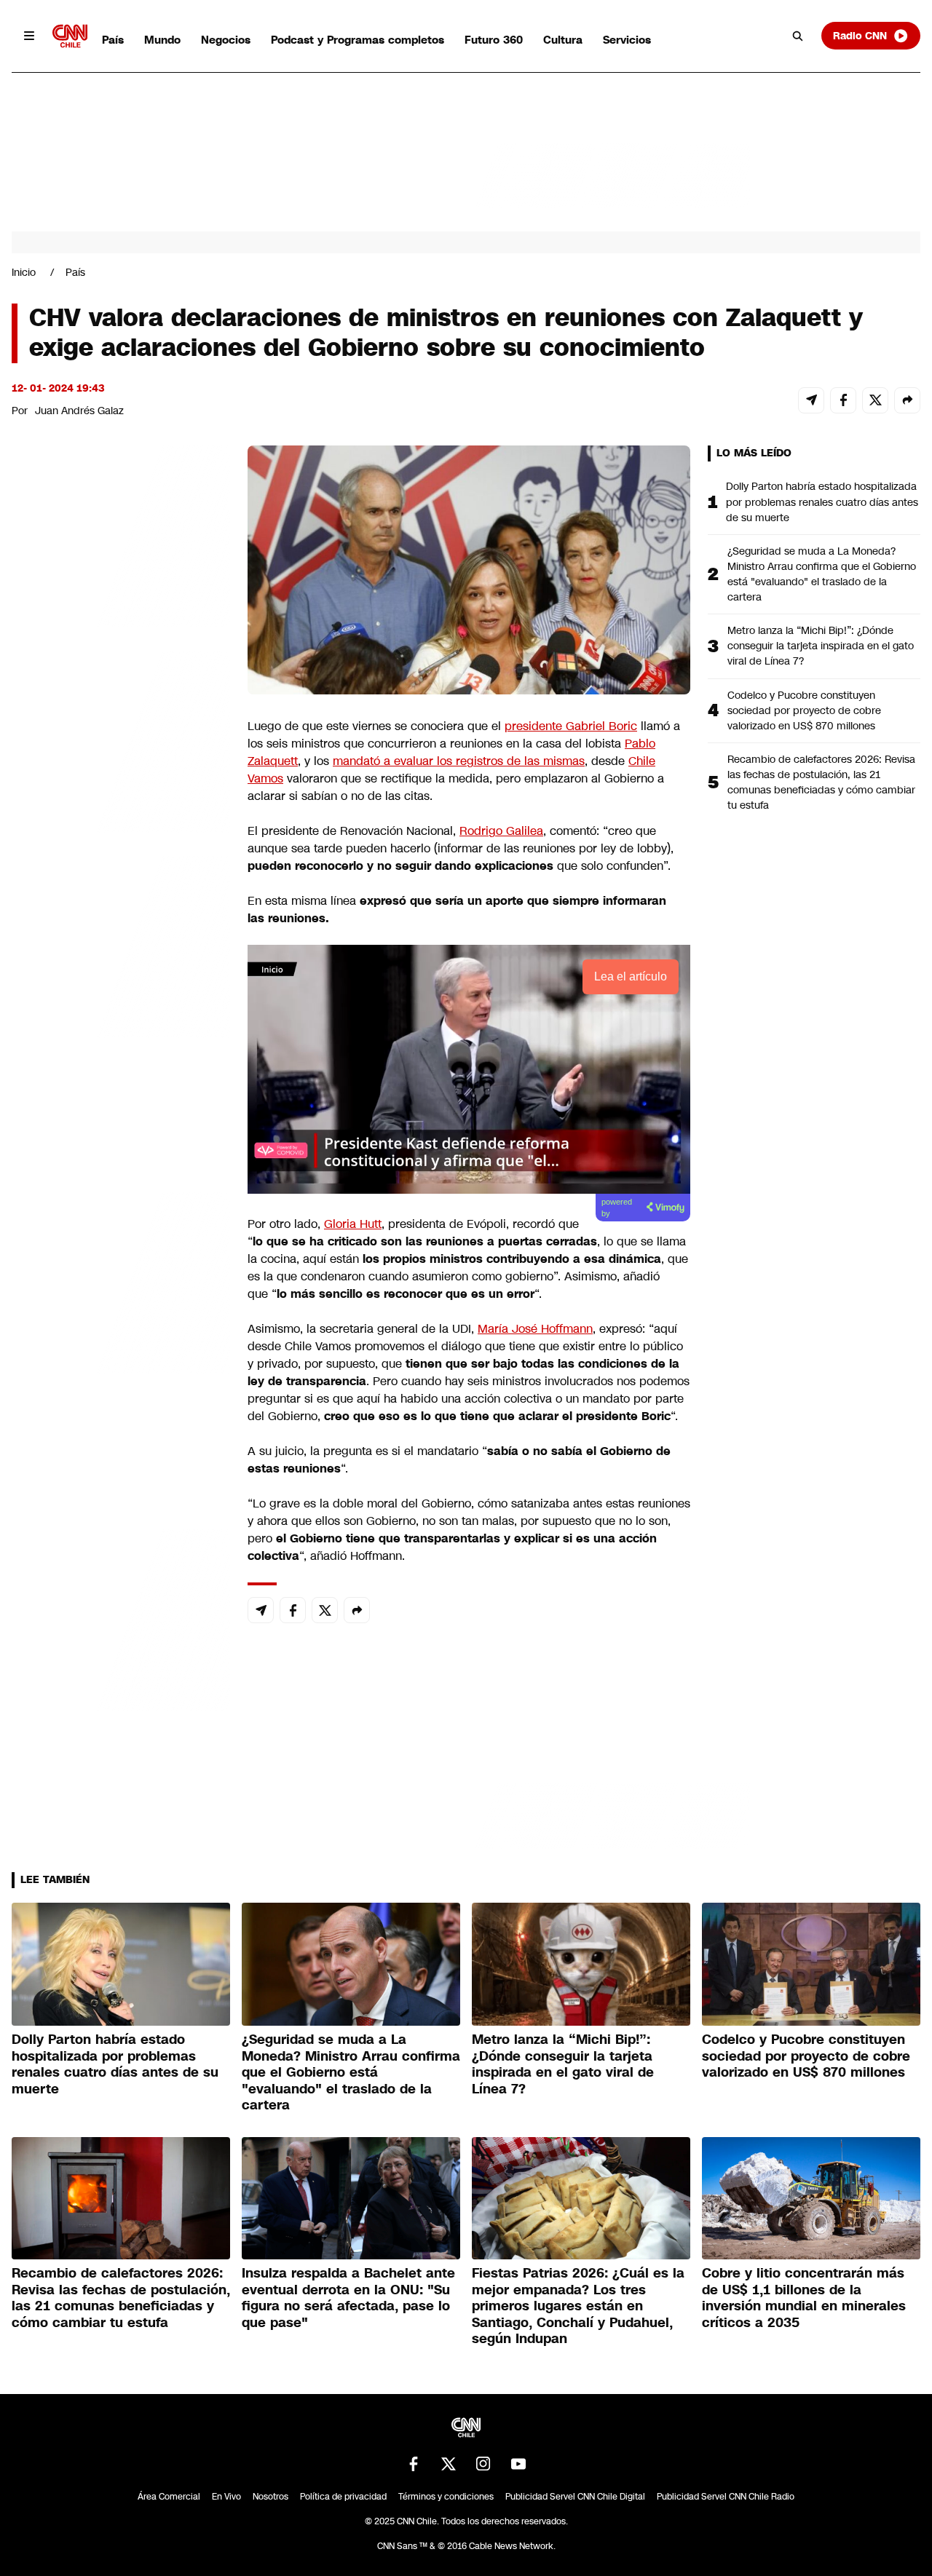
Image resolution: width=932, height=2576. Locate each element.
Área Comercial (169, 2497)
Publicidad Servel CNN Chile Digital (575, 2497)
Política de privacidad (343, 2497)
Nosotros (270, 2497)
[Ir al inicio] (70, 36)
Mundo (162, 40)
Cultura (563, 40)
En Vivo (226, 2497)
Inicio (24, 272)
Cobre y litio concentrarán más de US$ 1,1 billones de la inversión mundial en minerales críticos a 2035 (804, 2298)
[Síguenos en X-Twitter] (449, 2464)
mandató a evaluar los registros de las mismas (459, 761)
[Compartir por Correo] (811, 400)
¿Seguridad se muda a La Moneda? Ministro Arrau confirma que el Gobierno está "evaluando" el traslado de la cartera (822, 574)
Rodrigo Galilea (501, 831)
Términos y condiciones (446, 2497)
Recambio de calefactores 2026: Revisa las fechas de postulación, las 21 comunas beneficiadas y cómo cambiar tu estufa (821, 782)
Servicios (627, 40)
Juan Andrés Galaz (79, 411)
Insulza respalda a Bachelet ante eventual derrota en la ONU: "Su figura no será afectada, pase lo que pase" (348, 2298)
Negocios (226, 40)
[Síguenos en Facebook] (414, 2464)
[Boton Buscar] (798, 36)
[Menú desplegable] (29, 36)
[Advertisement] (121, 1280)
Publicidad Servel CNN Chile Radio (726, 2497)
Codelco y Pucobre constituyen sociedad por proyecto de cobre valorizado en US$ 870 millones (804, 710)
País (113, 40)
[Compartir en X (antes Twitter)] (875, 400)
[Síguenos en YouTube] (518, 2464)
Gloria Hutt (353, 1224)
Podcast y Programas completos (358, 40)
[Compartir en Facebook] (843, 400)
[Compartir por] (907, 400)
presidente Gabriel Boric (571, 726)
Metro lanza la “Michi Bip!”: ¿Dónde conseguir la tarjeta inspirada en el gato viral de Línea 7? (821, 646)
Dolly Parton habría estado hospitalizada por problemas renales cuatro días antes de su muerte (822, 502)
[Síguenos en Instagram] (483, 2464)
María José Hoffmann (535, 1329)
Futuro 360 (494, 40)
